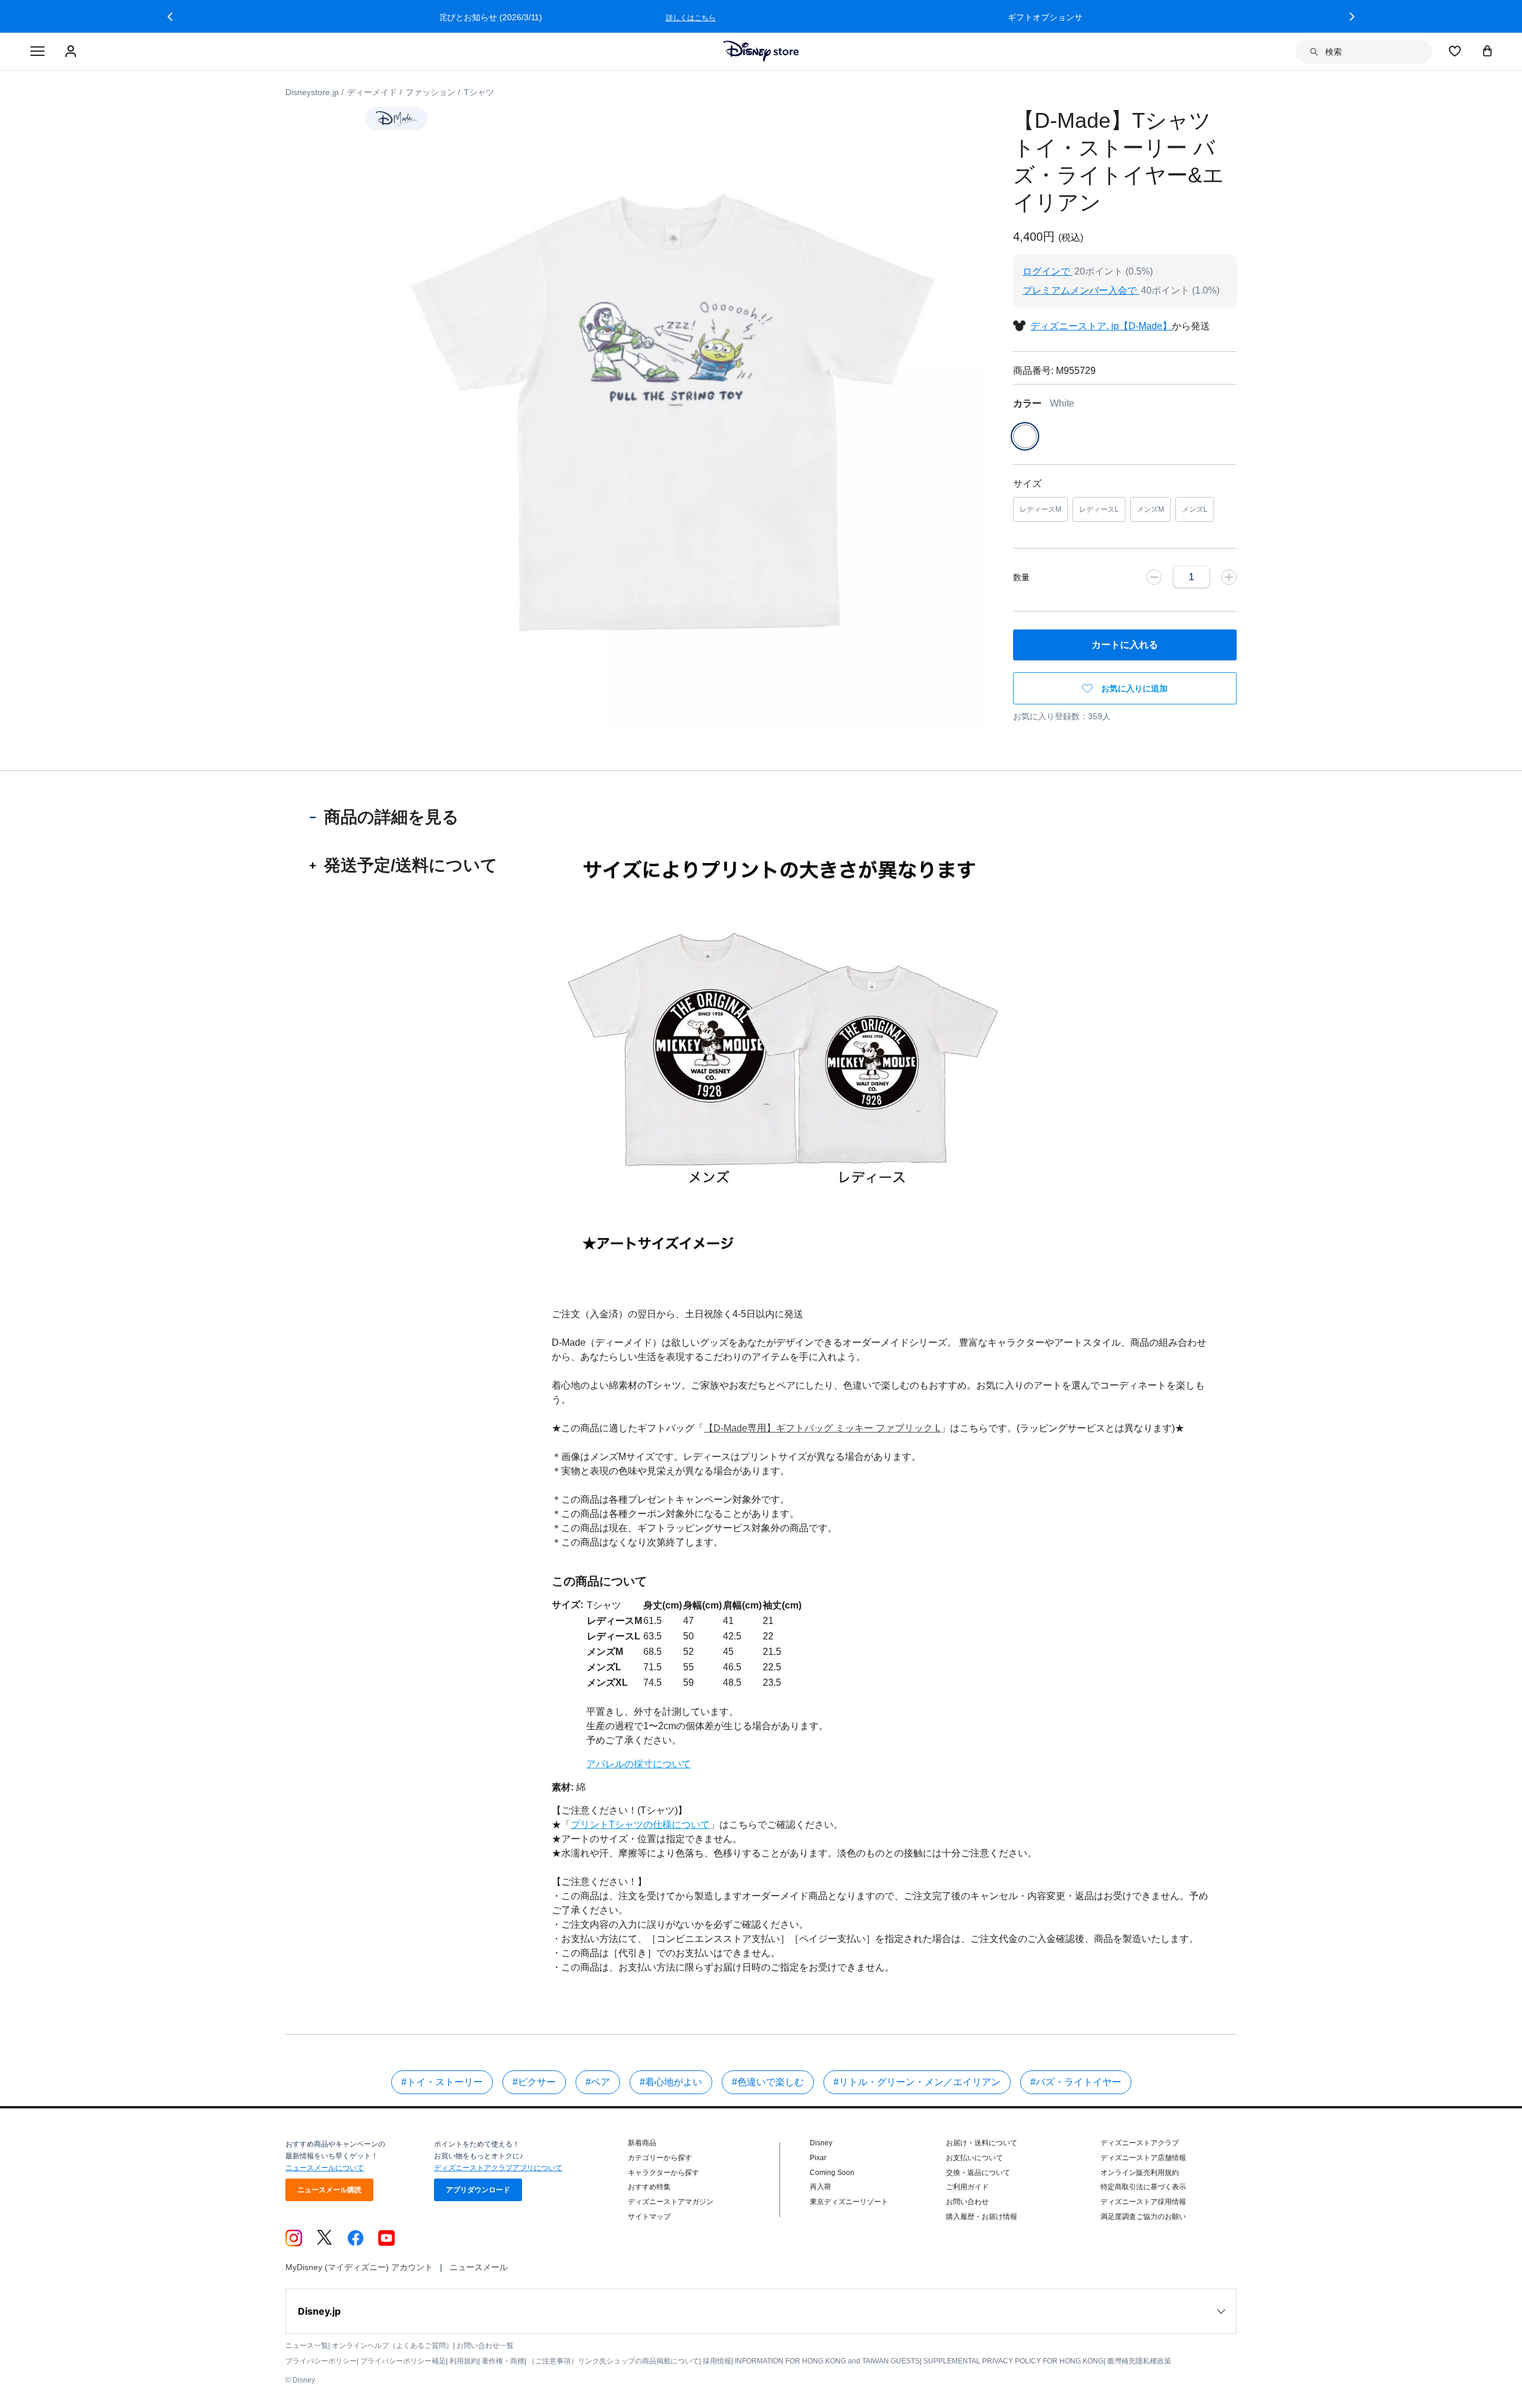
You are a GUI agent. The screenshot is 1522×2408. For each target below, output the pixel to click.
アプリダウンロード (478, 2190)
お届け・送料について (982, 2143)
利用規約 (464, 2361)
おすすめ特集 (649, 2187)
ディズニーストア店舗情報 (1143, 2158)
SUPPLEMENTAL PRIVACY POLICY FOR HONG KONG (1013, 2361)
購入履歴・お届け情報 (982, 2217)
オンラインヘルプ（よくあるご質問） (392, 2346)
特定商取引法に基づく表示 (1143, 2187)
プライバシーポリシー (321, 2361)
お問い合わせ (967, 2202)
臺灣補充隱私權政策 (1139, 2361)
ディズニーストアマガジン (671, 2202)
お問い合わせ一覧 (485, 2346)
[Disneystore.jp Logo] (761, 51)
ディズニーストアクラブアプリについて (498, 2168)
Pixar (818, 2158)
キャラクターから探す (663, 2173)
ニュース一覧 (307, 2346)
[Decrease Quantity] (1154, 577)
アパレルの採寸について (639, 1764)
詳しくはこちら (999, 18)
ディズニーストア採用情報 (1143, 2202)
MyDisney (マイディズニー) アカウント (359, 2267)
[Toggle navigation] (37, 52)
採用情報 (717, 2361)
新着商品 (642, 2143)
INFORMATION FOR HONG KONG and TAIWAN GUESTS (827, 2361)
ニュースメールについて (325, 2168)
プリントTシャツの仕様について (640, 1825)
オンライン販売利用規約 (1140, 2173)
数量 (1021, 577)
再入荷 (820, 2187)
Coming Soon (832, 2173)
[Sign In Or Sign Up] (72, 52)
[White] (1025, 436)
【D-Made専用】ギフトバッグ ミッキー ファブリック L (822, 1428)
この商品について (599, 1581)
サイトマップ (649, 2217)
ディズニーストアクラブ (1140, 2143)
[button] (170, 17)
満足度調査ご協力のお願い (1143, 2217)
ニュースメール (479, 2267)
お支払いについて (974, 2158)
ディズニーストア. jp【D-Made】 (1101, 326)
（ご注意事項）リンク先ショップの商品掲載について (614, 2361)
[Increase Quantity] (1229, 577)
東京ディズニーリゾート (849, 2202)
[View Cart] (1488, 51)
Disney (821, 2143)
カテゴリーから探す (660, 2158)
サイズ (1027, 484)
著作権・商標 (503, 2361)
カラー (1044, 403)
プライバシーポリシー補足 (403, 2361)
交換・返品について (978, 2173)
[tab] (404, 817)
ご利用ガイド (967, 2187)
